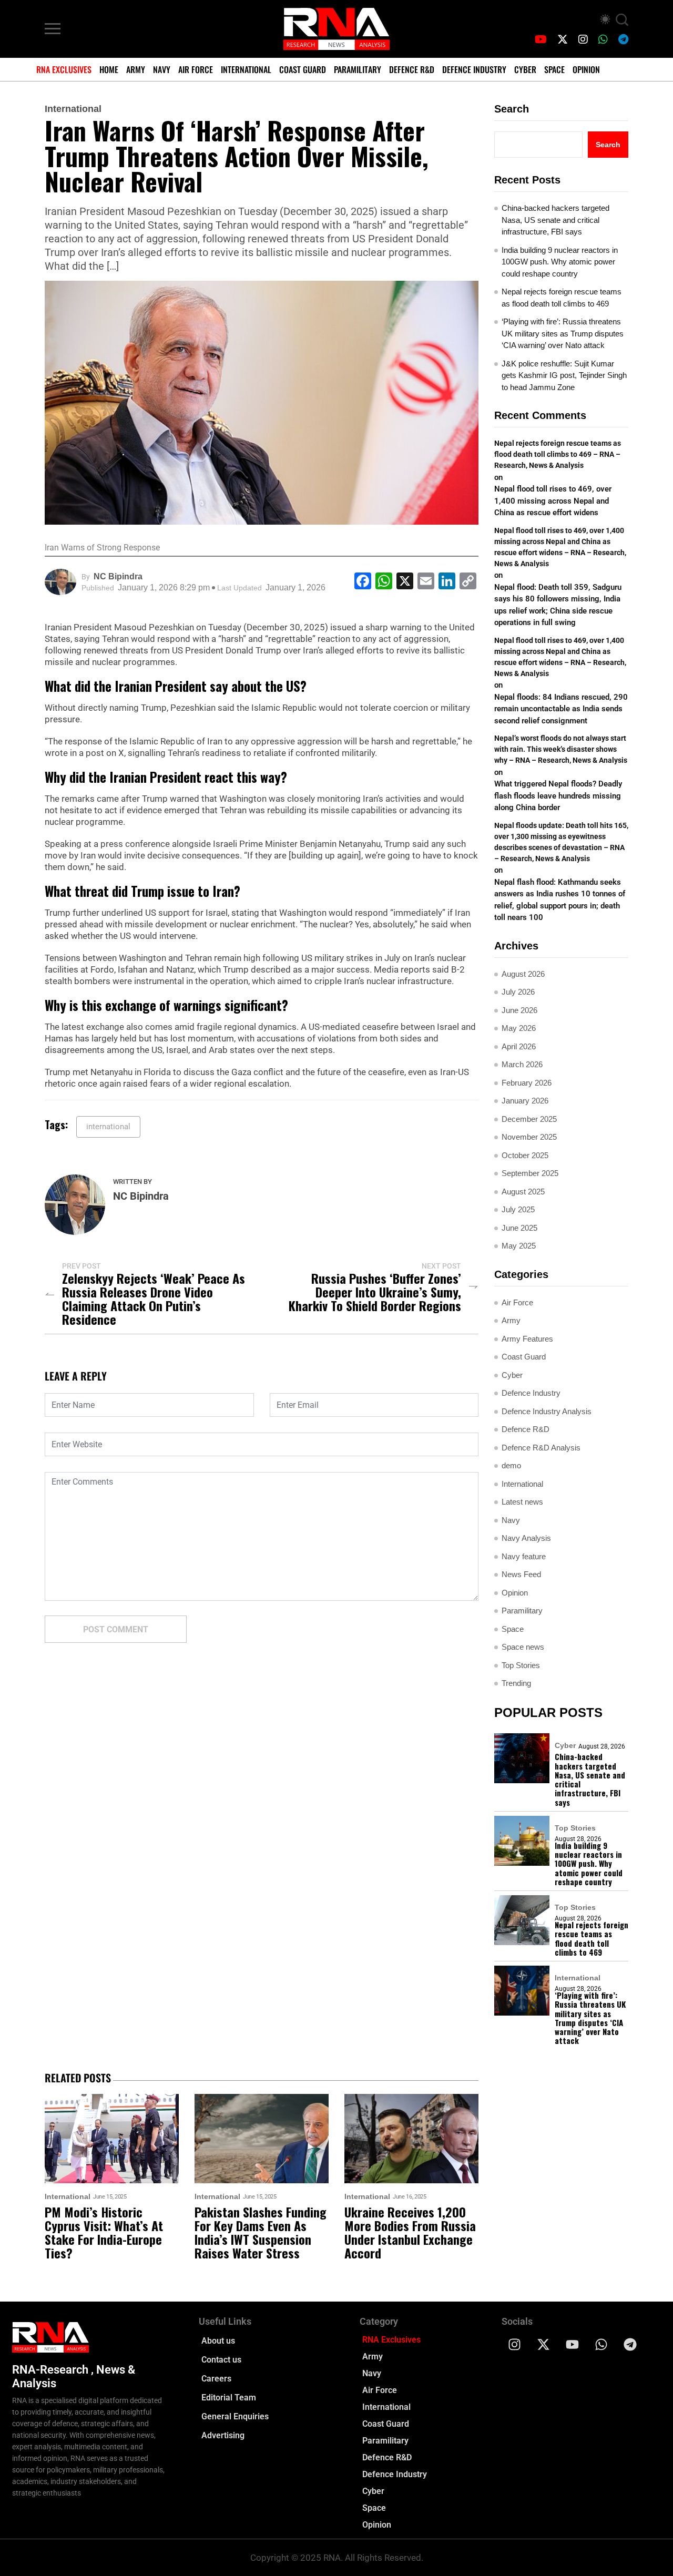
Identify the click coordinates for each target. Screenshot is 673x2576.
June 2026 (519, 1010)
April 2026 (519, 1046)
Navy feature (524, 1556)
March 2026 (522, 1064)
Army (136, 69)
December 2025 (529, 1119)
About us (218, 2341)
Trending (516, 1683)
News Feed (521, 1574)
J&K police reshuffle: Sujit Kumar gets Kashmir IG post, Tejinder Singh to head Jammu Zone (564, 375)
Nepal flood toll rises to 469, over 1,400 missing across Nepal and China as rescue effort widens (553, 501)
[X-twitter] (544, 2345)
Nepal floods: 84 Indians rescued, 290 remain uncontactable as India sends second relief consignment (561, 709)
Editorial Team (229, 2398)
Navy (162, 69)
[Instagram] (515, 2345)
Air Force (196, 69)
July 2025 (518, 1209)
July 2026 (518, 992)
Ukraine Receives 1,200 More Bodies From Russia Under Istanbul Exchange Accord (410, 2232)
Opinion (586, 69)
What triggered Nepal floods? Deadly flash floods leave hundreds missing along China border (558, 796)
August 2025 (523, 1192)
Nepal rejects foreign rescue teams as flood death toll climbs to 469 (562, 298)
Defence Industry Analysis (547, 1411)
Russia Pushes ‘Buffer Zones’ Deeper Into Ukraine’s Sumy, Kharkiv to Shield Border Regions (375, 1292)
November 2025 (529, 1137)
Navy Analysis (526, 1538)
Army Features (527, 1339)
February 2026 (527, 1083)
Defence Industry (474, 69)
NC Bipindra (118, 576)
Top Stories (521, 1665)
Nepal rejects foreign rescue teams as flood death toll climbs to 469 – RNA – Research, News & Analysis (558, 454)
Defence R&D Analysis (541, 1448)
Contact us (221, 2360)
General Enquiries (235, 2416)
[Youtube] (573, 2345)
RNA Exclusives (64, 69)
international (108, 1127)
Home (109, 69)
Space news (523, 1647)
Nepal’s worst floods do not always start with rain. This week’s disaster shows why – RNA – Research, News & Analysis (561, 749)
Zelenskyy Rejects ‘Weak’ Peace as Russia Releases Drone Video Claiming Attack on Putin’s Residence (154, 1299)
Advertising (223, 2435)
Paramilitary (358, 69)
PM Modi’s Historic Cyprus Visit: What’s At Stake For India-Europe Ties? (104, 2232)
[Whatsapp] (601, 2345)
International (246, 69)
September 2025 (530, 1173)
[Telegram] (630, 2345)
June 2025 (519, 1228)
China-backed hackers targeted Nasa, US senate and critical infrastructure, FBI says (555, 220)
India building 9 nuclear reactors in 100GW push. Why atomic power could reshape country (560, 262)
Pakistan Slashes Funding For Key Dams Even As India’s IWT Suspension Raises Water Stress (261, 2232)
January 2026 (525, 1101)
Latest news (522, 1502)
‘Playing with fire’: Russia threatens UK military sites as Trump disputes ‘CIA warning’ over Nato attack (563, 333)
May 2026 (519, 1028)
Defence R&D (412, 69)
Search (512, 109)
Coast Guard (303, 69)
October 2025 (525, 1155)
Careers (216, 2379)
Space (554, 69)
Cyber (525, 69)
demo (511, 1465)
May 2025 (519, 1246)
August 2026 (523, 974)
